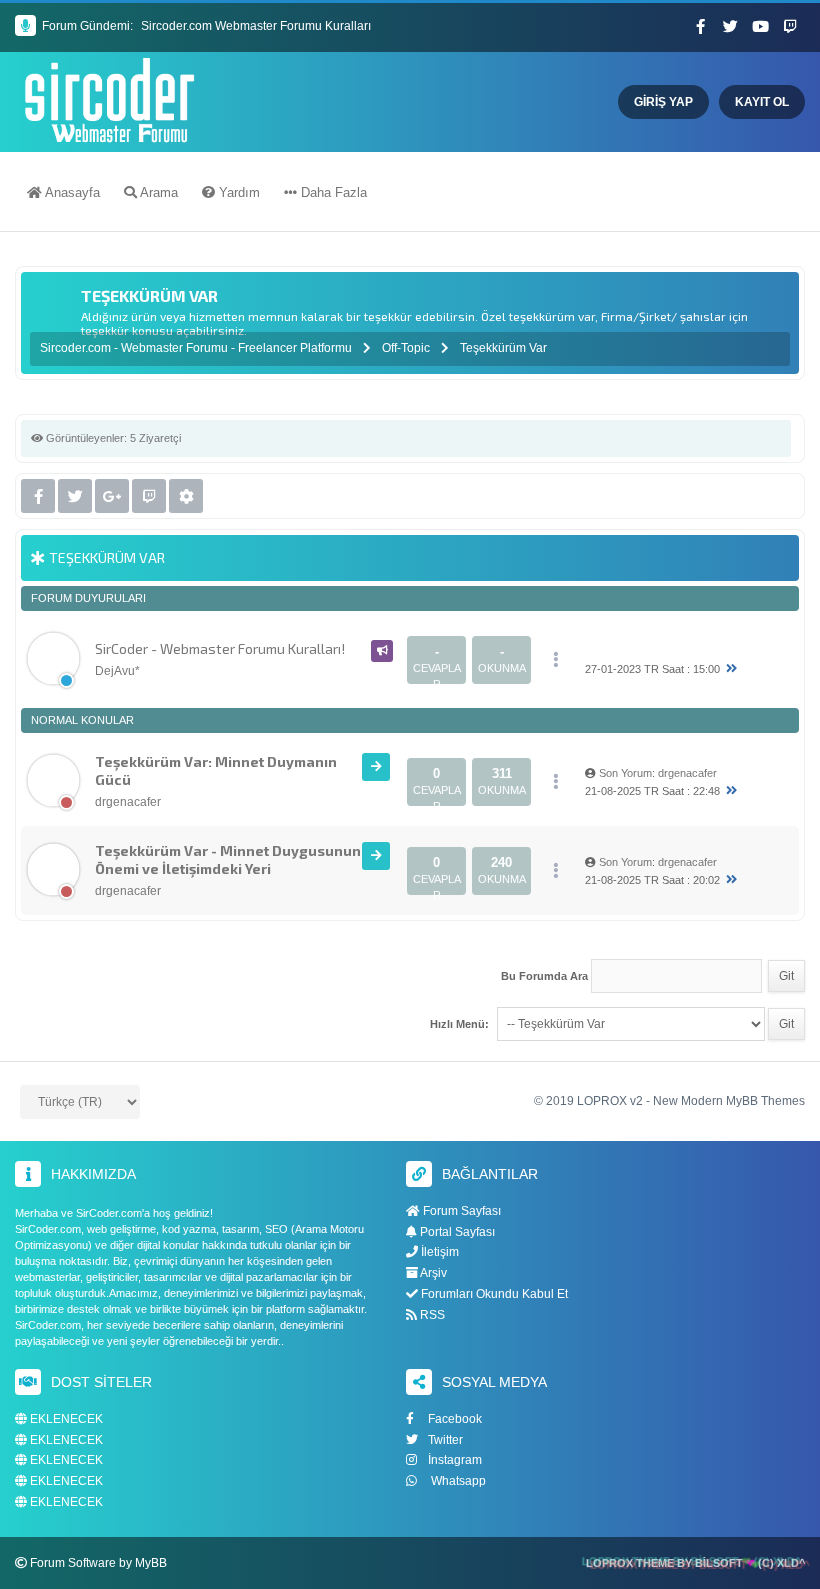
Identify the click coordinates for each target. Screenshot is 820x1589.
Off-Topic (406, 348)
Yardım (237, 192)
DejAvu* (117, 671)
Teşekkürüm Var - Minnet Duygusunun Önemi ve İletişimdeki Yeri (228, 859)
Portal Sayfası (456, 1232)
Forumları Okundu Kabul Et (493, 1294)
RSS (431, 1315)
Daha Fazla (332, 192)
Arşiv (432, 1273)
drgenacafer (128, 802)
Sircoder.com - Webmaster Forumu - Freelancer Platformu (197, 348)
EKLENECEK (65, 1419)
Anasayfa (71, 192)
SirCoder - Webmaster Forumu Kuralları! (220, 648)
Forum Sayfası (460, 1211)
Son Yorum (625, 773)
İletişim (438, 1252)
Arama (157, 192)
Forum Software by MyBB (98, 1563)
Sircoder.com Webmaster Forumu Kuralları (256, 26)
